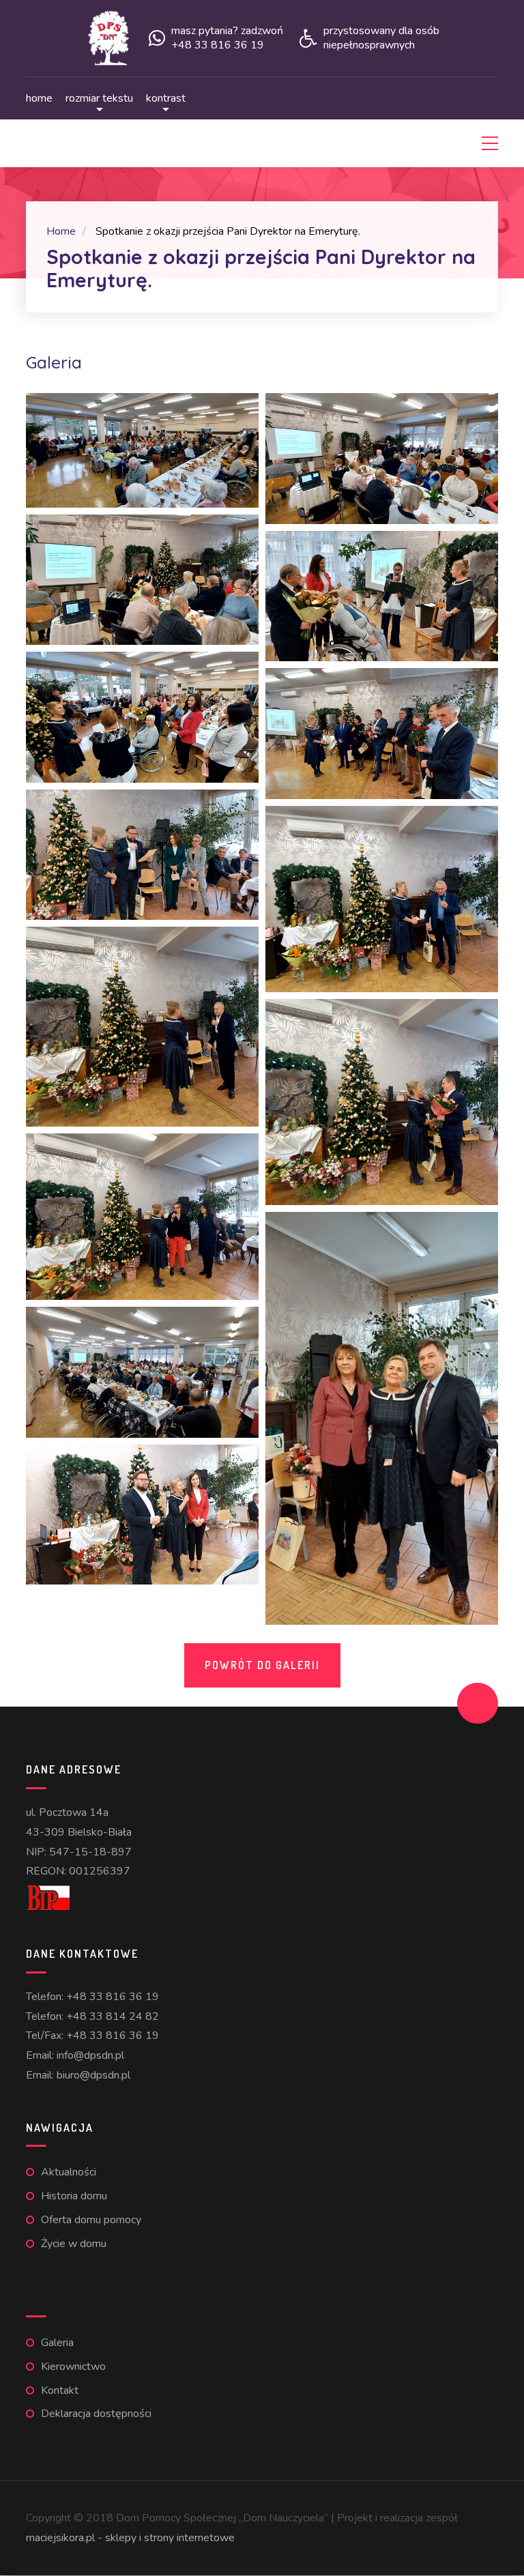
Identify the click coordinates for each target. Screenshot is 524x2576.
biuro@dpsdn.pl (93, 2075)
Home (39, 98)
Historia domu (74, 2196)
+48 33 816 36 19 (113, 1997)
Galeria (57, 2343)
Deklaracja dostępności (96, 2414)
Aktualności (69, 2172)
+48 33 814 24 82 (113, 2016)
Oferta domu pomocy (91, 2220)
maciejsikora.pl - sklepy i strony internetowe (130, 2538)
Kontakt (60, 2390)
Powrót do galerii (262, 1665)
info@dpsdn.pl (90, 2055)
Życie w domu (74, 2244)
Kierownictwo (73, 2367)
